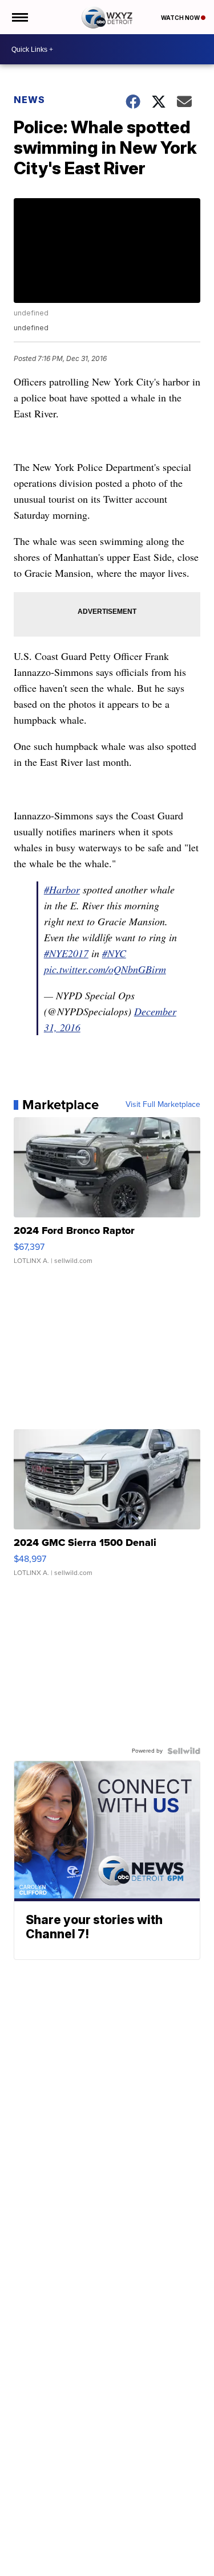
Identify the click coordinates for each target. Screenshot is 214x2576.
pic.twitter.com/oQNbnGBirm (105, 969)
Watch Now (181, 18)
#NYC (114, 953)
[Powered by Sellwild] (184, 1751)
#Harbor (62, 889)
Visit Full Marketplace (163, 1105)
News (29, 100)
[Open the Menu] (19, 17)
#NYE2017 (66, 953)
